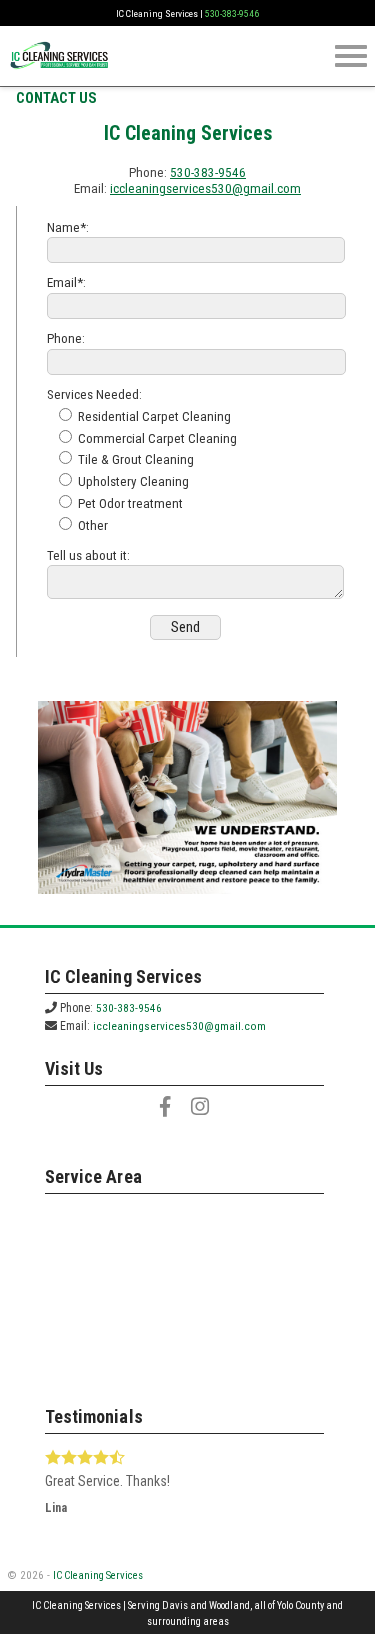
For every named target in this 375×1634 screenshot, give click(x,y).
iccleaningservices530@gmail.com (205, 188)
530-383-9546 (232, 13)
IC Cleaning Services (98, 1575)
